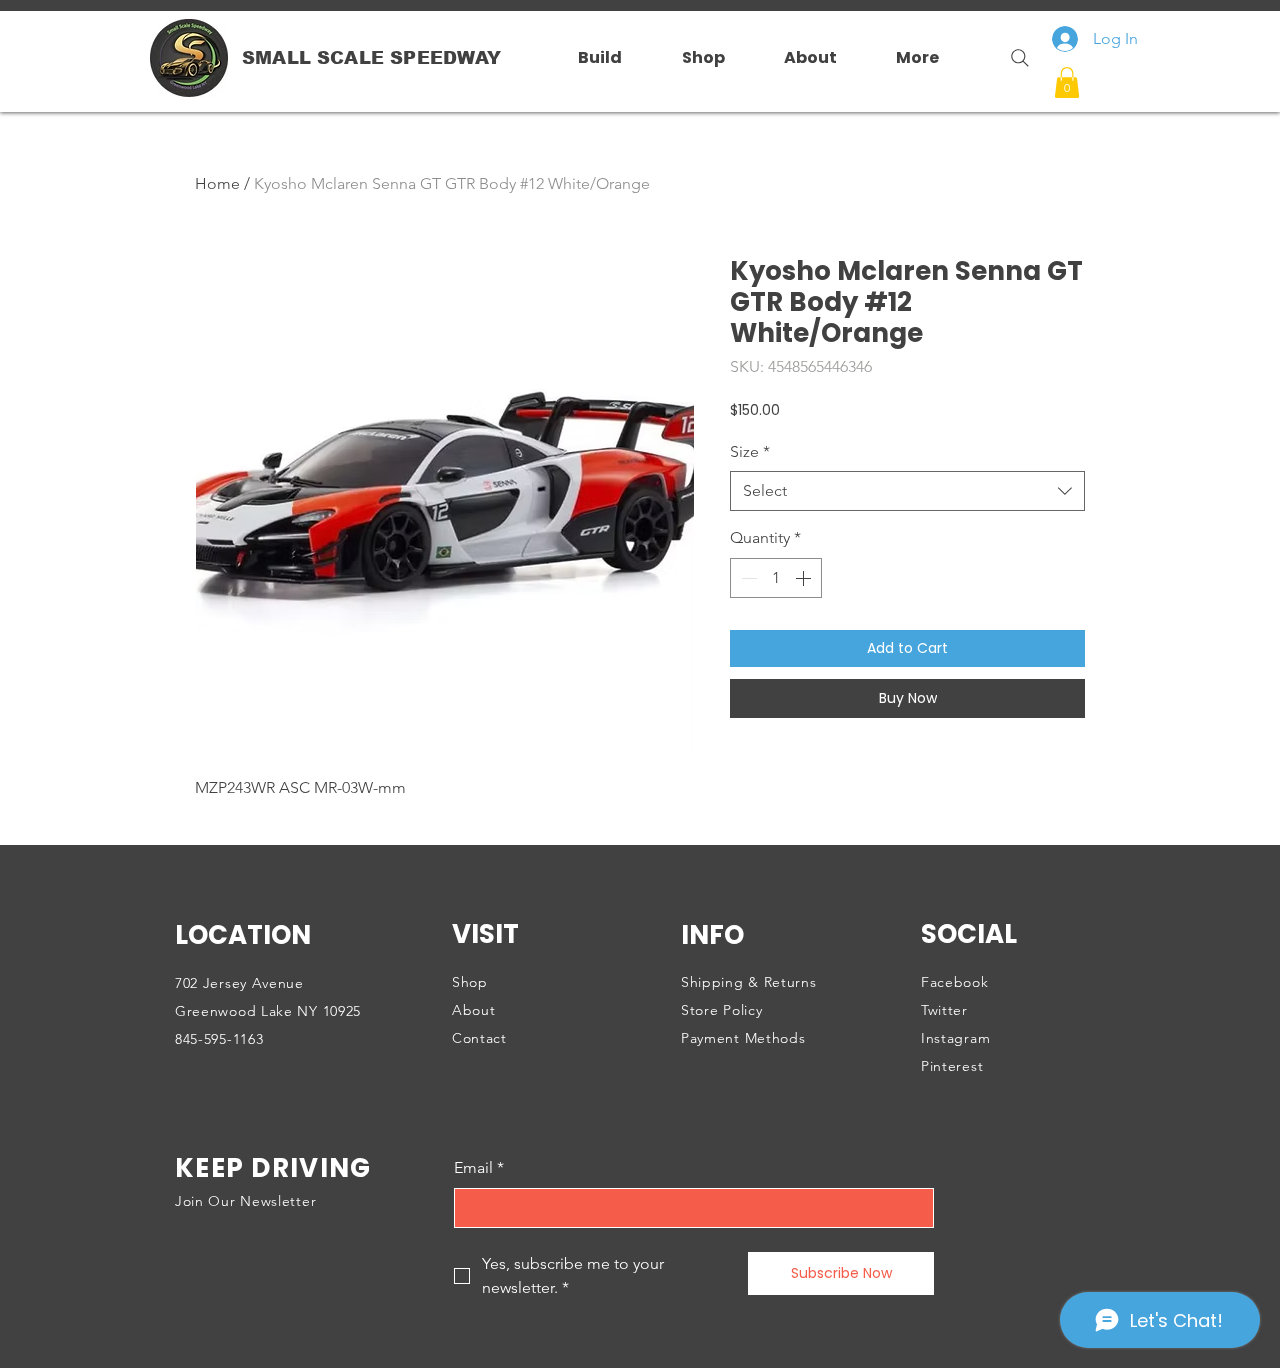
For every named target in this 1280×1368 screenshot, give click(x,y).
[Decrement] (747, 578)
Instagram (955, 1038)
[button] (1067, 82)
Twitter (944, 1010)
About (474, 1010)
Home (217, 183)
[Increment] (805, 578)
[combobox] (907, 491)
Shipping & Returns (749, 982)
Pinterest (952, 1066)
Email (479, 1167)
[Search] (1012, 58)
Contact (479, 1038)
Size (750, 451)
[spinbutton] (776, 578)
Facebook (955, 982)
